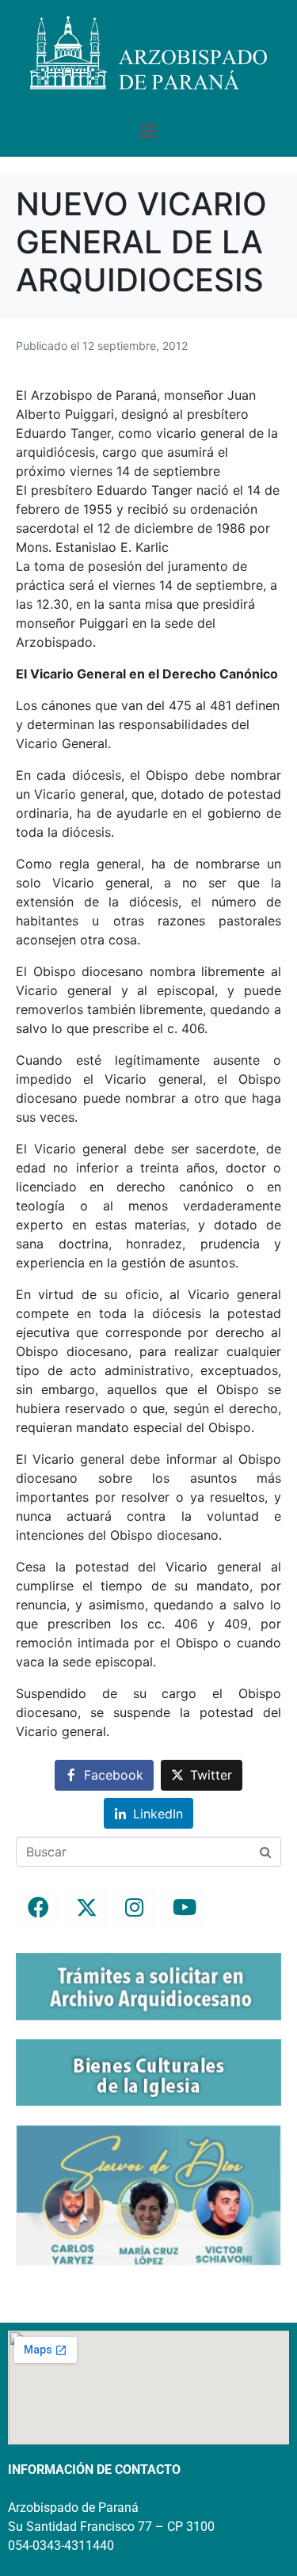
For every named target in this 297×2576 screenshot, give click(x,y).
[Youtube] (183, 1908)
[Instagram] (135, 1908)
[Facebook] (38, 1908)
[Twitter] (86, 1908)
